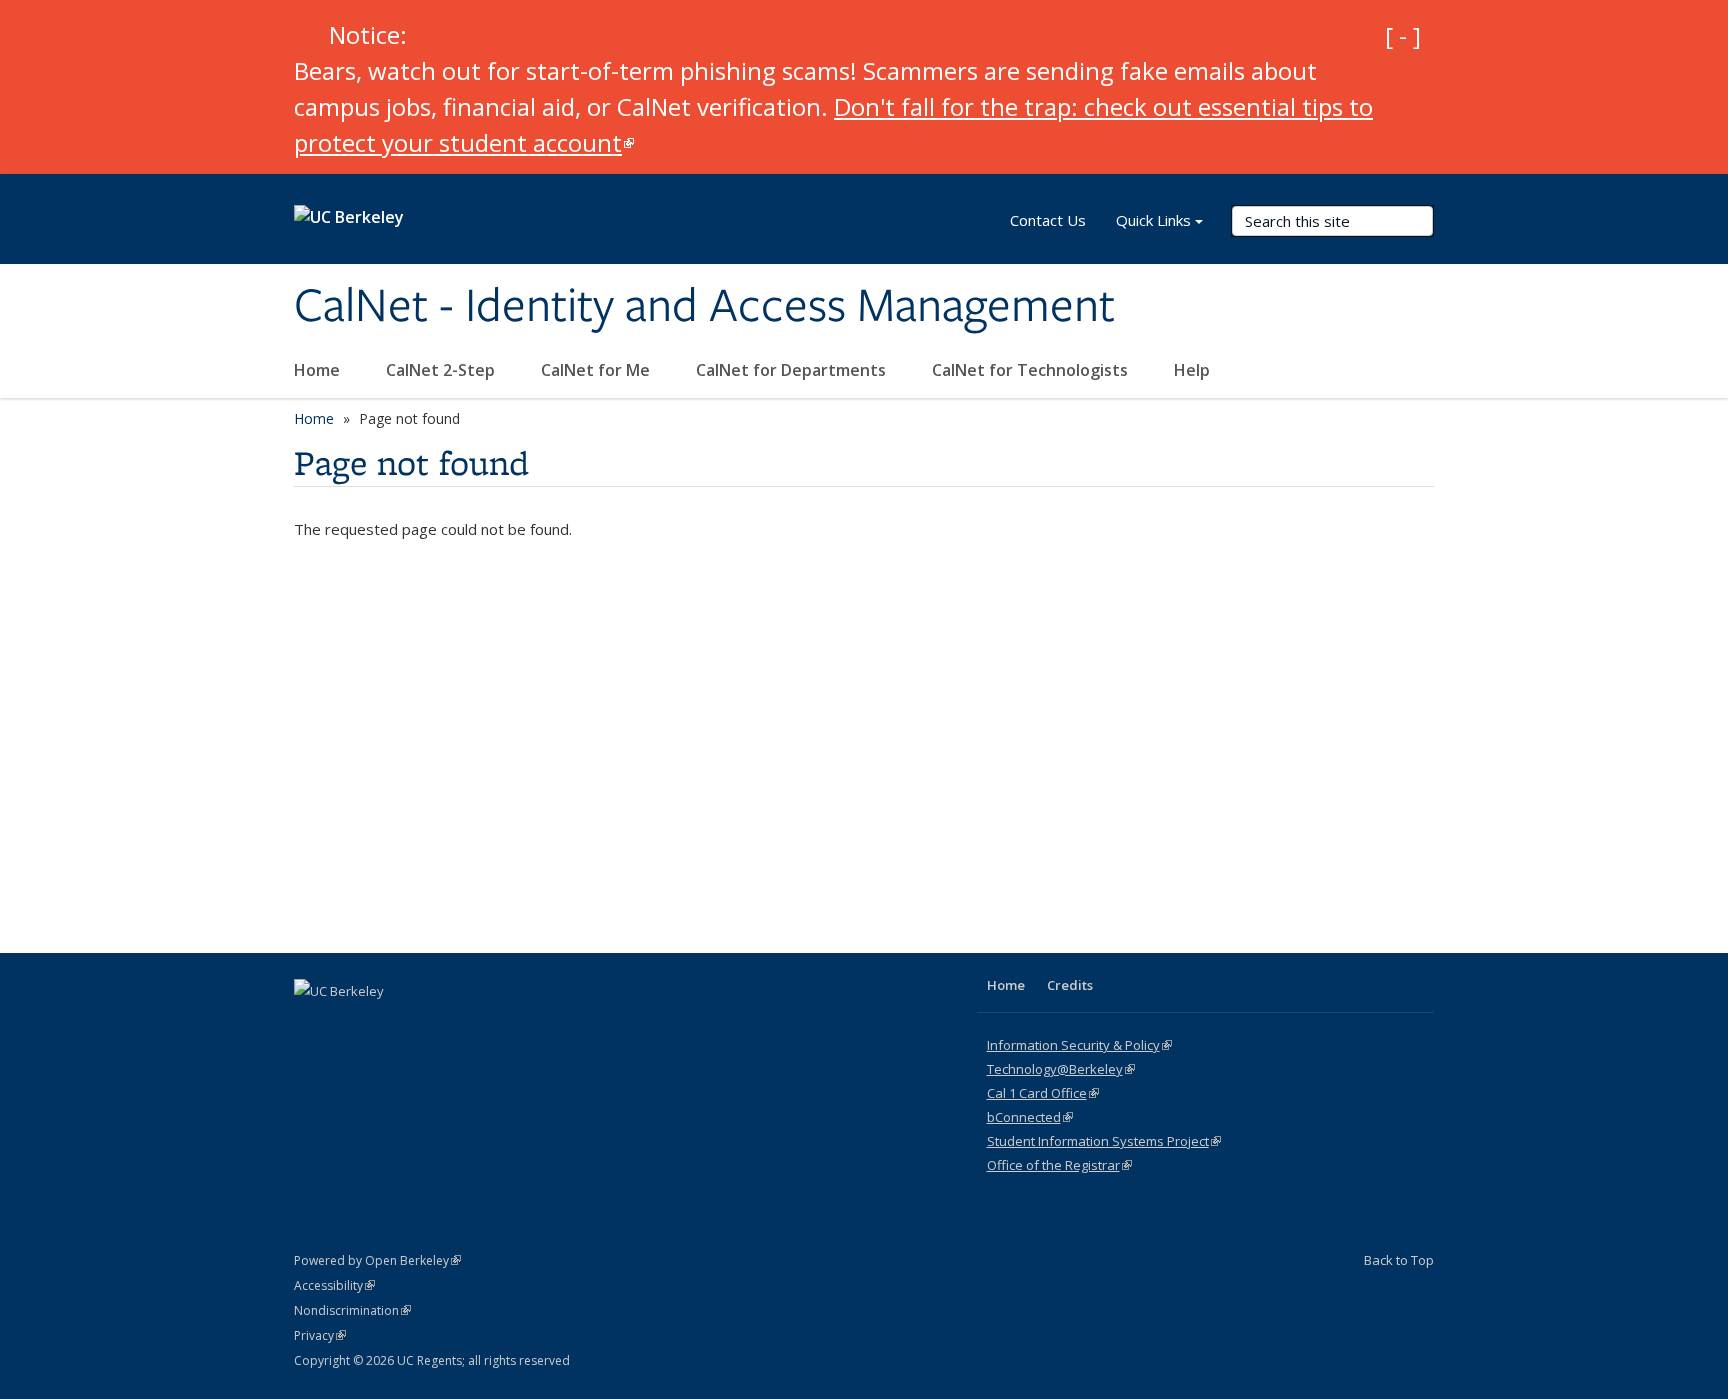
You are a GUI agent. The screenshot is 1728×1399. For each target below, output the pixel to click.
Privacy (320, 1335)
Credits (1070, 985)
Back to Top (1399, 1260)
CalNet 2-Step (442, 370)
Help (1192, 370)
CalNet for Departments (793, 370)
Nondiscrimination (352, 1310)
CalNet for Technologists (1032, 370)
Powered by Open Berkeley (377, 1260)
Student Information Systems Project (1104, 1141)
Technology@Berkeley (1061, 1069)
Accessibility (334, 1285)
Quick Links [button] (1153, 220)
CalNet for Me (597, 370)
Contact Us (1048, 220)
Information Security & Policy (1079, 1045)
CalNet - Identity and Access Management (704, 307)
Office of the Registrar (1059, 1165)
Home (319, 370)
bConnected (1030, 1117)
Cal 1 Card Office (1043, 1093)
